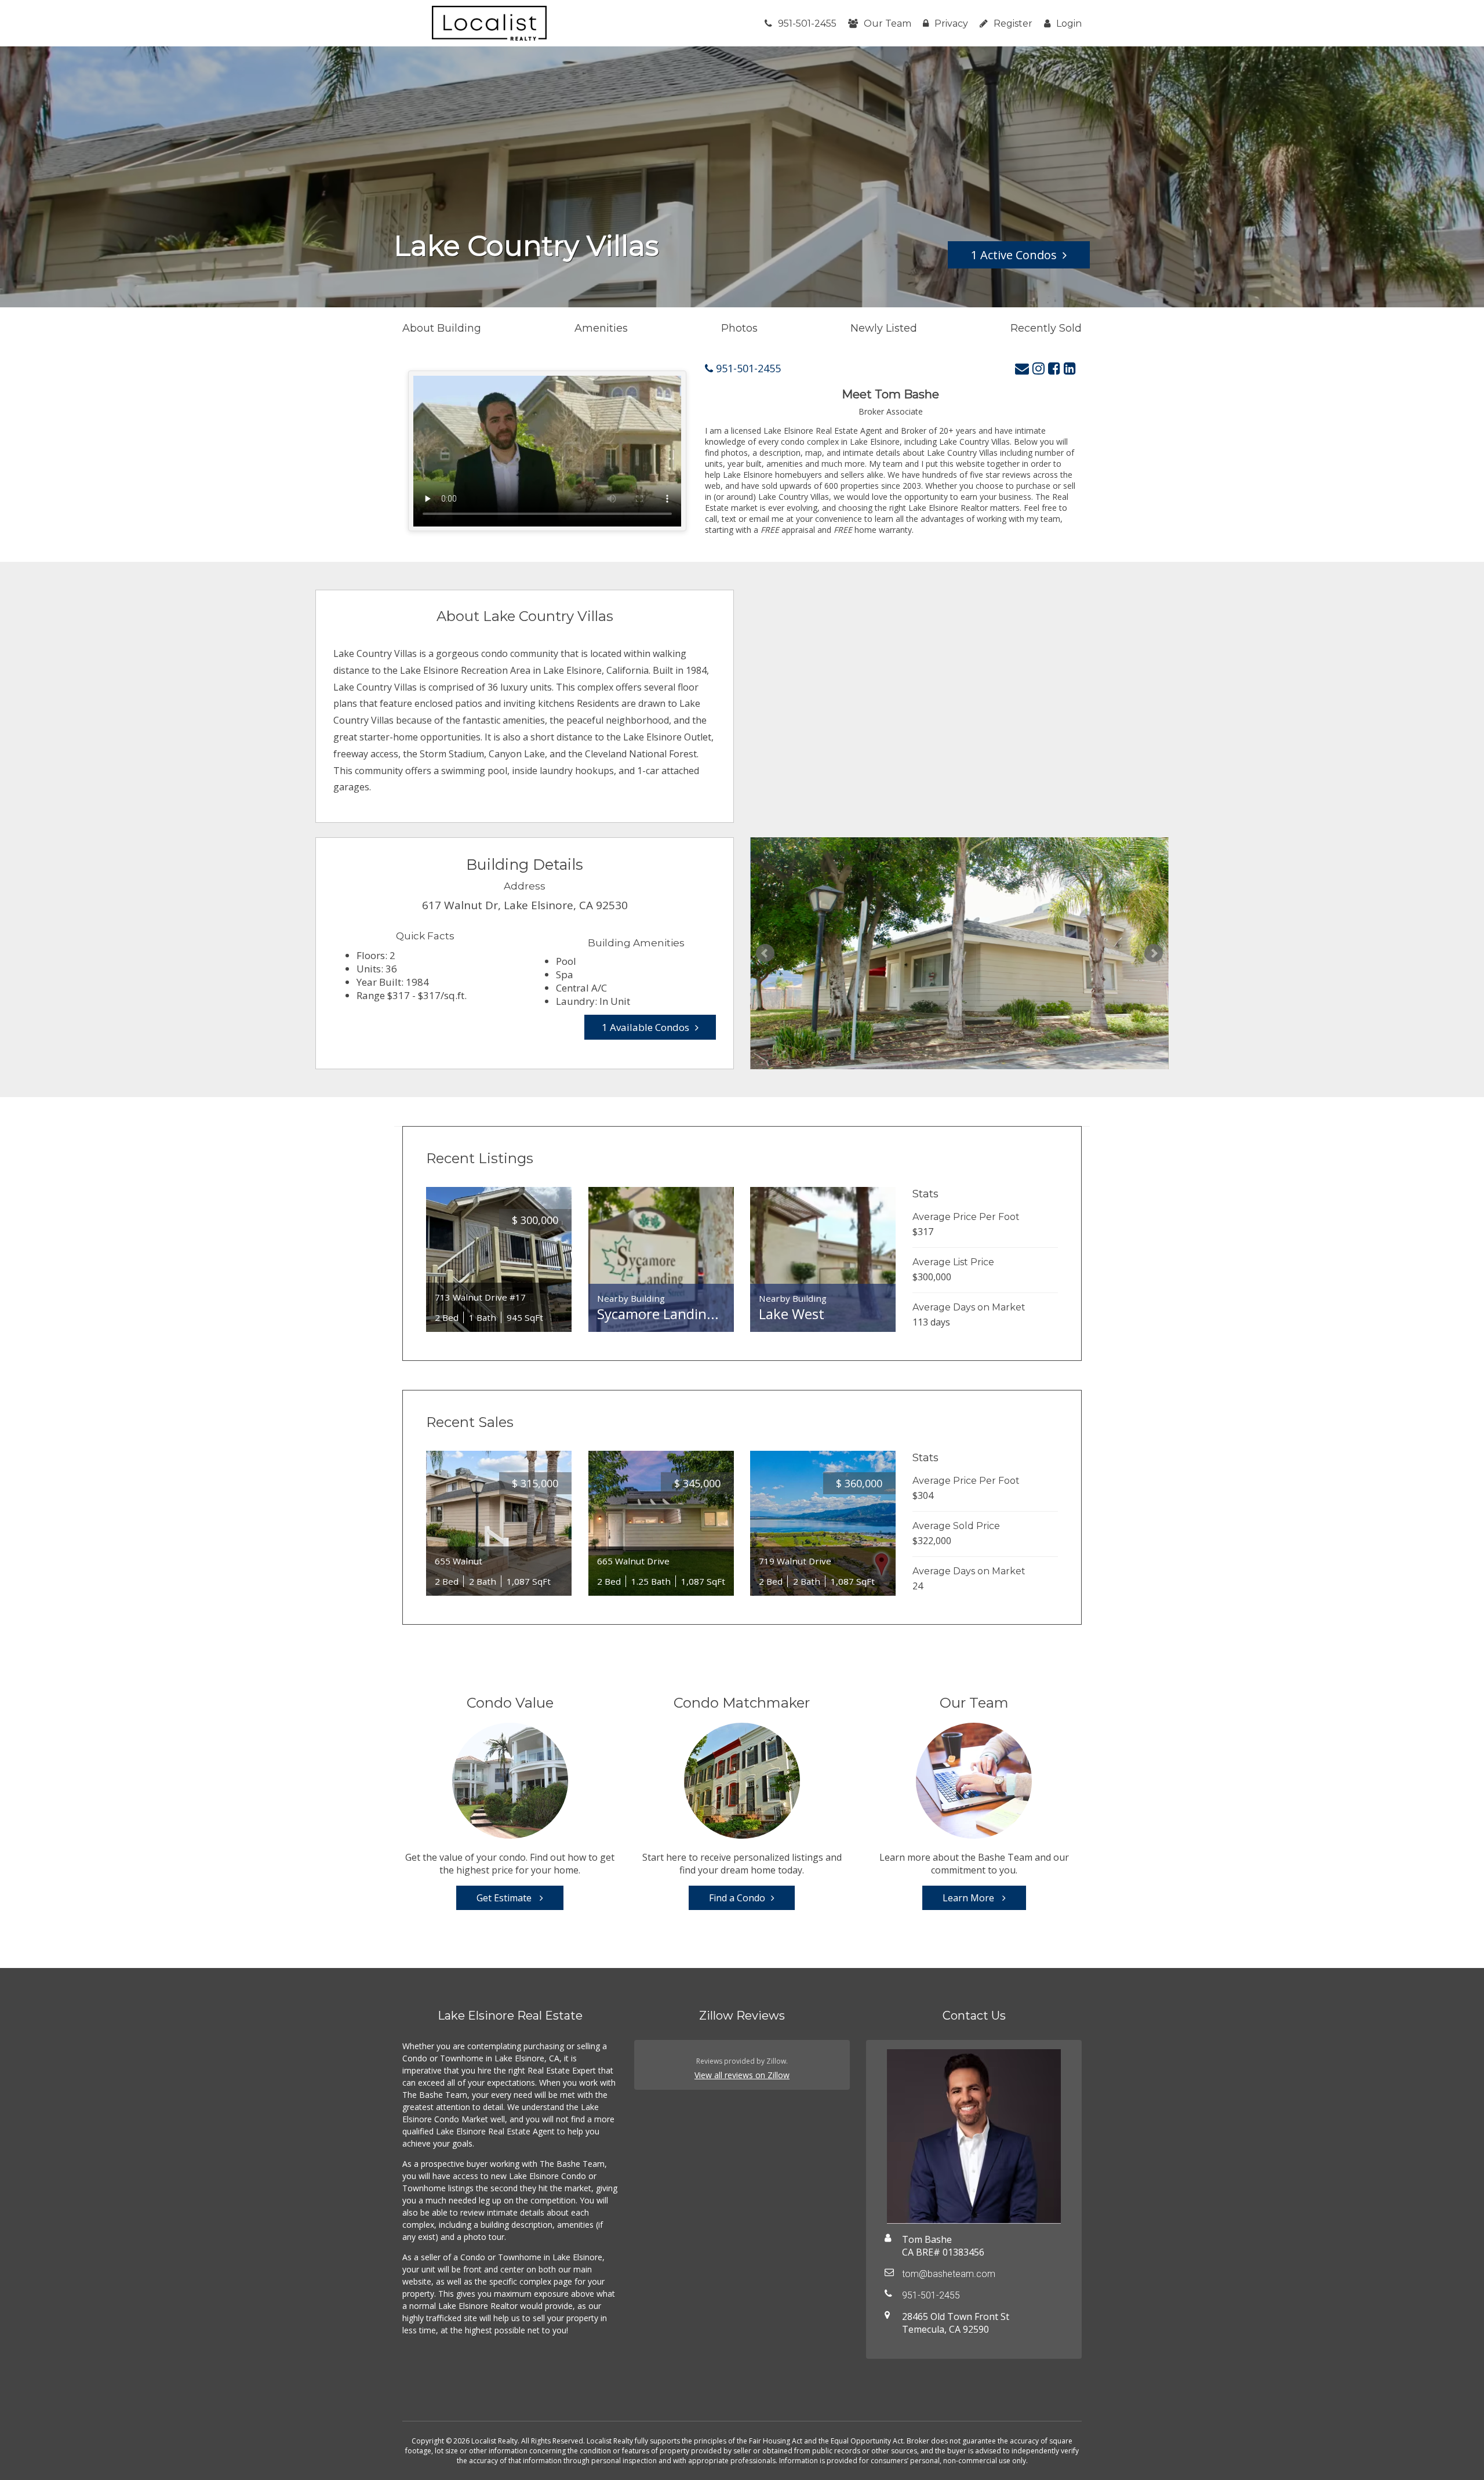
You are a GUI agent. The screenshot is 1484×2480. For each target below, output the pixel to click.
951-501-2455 (807, 23)
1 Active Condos (1014, 255)
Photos (739, 328)
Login (1069, 23)
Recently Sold (1046, 328)
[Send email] (1022, 368)
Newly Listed (884, 328)
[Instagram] (1039, 368)
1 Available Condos (645, 1027)
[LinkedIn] (1070, 368)
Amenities (601, 328)
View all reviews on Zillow (742, 2075)
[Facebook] (1054, 368)
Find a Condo (737, 1898)
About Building (442, 328)
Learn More (970, 1898)
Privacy (951, 23)
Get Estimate (505, 1898)
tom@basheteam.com (949, 2274)
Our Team (888, 23)
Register (1013, 23)
